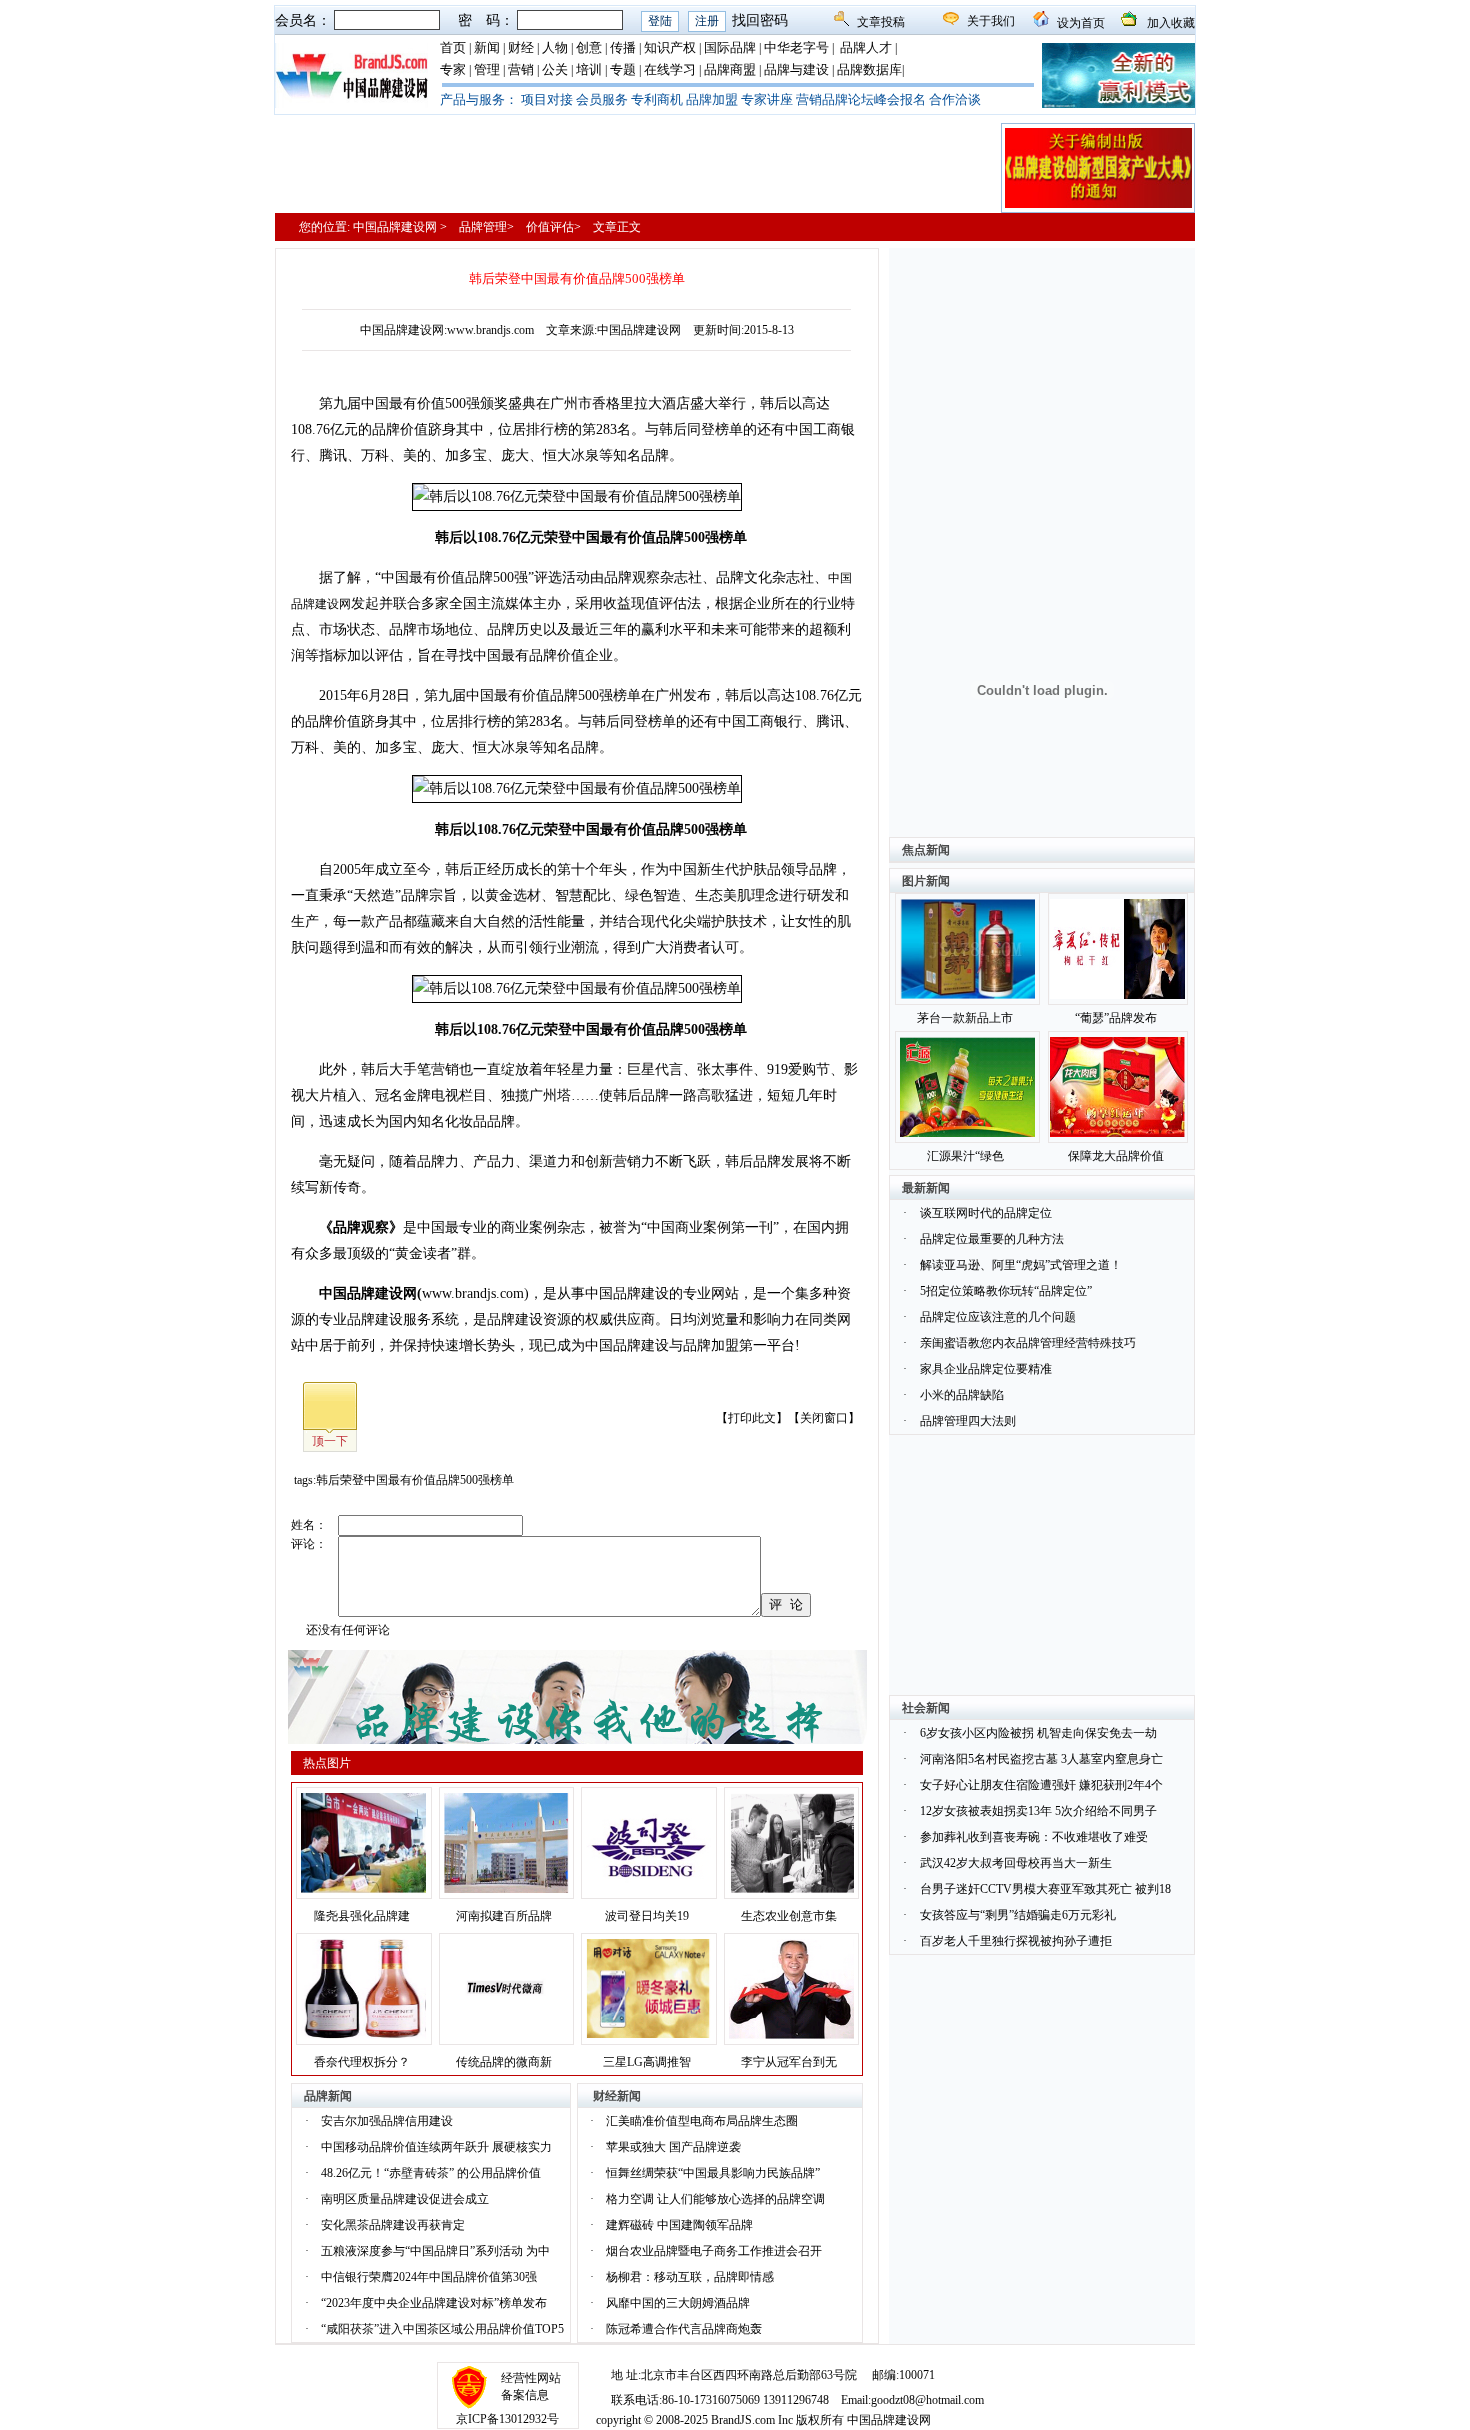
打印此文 (752, 1418)
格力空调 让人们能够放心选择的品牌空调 (715, 2199)
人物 (555, 47)
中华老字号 (796, 47)
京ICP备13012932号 (507, 2419)
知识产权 (670, 47)
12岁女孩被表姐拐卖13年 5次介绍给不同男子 (1038, 1811)
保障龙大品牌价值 (1116, 1156)
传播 (623, 47)
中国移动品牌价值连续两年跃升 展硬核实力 (436, 2147)
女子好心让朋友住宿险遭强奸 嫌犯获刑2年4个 (1041, 1785)
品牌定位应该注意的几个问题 (998, 1317)
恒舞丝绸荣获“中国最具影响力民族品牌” (713, 2173)
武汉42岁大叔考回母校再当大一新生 (1016, 1863)
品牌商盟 (730, 69)
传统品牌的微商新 (504, 2062)
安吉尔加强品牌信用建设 (387, 2121)
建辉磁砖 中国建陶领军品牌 (679, 2225)
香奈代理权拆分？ (362, 2062)
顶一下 (330, 1441)
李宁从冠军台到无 (789, 2062)
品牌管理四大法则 (968, 1421)
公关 (555, 69)
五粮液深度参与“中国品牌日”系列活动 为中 (435, 2251)
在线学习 (670, 69)
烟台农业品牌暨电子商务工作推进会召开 (714, 2251)
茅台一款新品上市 (965, 1018)
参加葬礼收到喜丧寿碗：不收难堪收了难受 (1034, 1837)
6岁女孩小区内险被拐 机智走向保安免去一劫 (1038, 1733)
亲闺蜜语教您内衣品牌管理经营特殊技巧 (1028, 1343)
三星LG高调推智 (647, 2062)
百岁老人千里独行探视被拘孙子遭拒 (1016, 1941)
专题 (623, 69)
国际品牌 (730, 47)
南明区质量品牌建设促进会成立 (405, 2199)
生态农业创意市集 (789, 1916)
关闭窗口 (824, 1418)
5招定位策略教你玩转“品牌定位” (1006, 1291)
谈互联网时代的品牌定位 (986, 1213)
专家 (453, 69)
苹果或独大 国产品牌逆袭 (673, 2147)
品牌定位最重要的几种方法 (992, 1239)
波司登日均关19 (647, 1916)
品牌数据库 (869, 69)
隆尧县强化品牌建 (362, 1916)
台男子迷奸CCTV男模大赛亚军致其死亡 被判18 (1045, 1889)
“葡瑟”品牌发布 (1116, 1018)
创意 (589, 47)
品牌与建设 (796, 69)
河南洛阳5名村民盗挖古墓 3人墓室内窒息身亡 (1041, 1759)
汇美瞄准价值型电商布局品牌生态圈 (702, 2121)
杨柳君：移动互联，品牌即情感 (690, 2277)
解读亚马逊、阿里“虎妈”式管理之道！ (1021, 1265)
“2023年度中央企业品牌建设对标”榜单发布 (434, 2303)
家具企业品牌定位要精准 (986, 1369)
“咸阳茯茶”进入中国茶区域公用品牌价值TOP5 (442, 2329)
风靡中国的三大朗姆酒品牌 (678, 2303)
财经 (521, 47)
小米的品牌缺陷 (962, 1395)
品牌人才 (866, 47)
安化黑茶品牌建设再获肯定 (393, 2225)
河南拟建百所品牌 (504, 1916)
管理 (487, 69)
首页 (453, 47)
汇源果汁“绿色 (965, 1156)
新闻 (487, 47)
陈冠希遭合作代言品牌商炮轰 (684, 2329)
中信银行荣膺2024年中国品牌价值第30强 (429, 2277)
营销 (521, 69)
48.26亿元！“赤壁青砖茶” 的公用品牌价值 (431, 2173)
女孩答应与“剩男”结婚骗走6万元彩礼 (1018, 1915)
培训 (589, 69)
